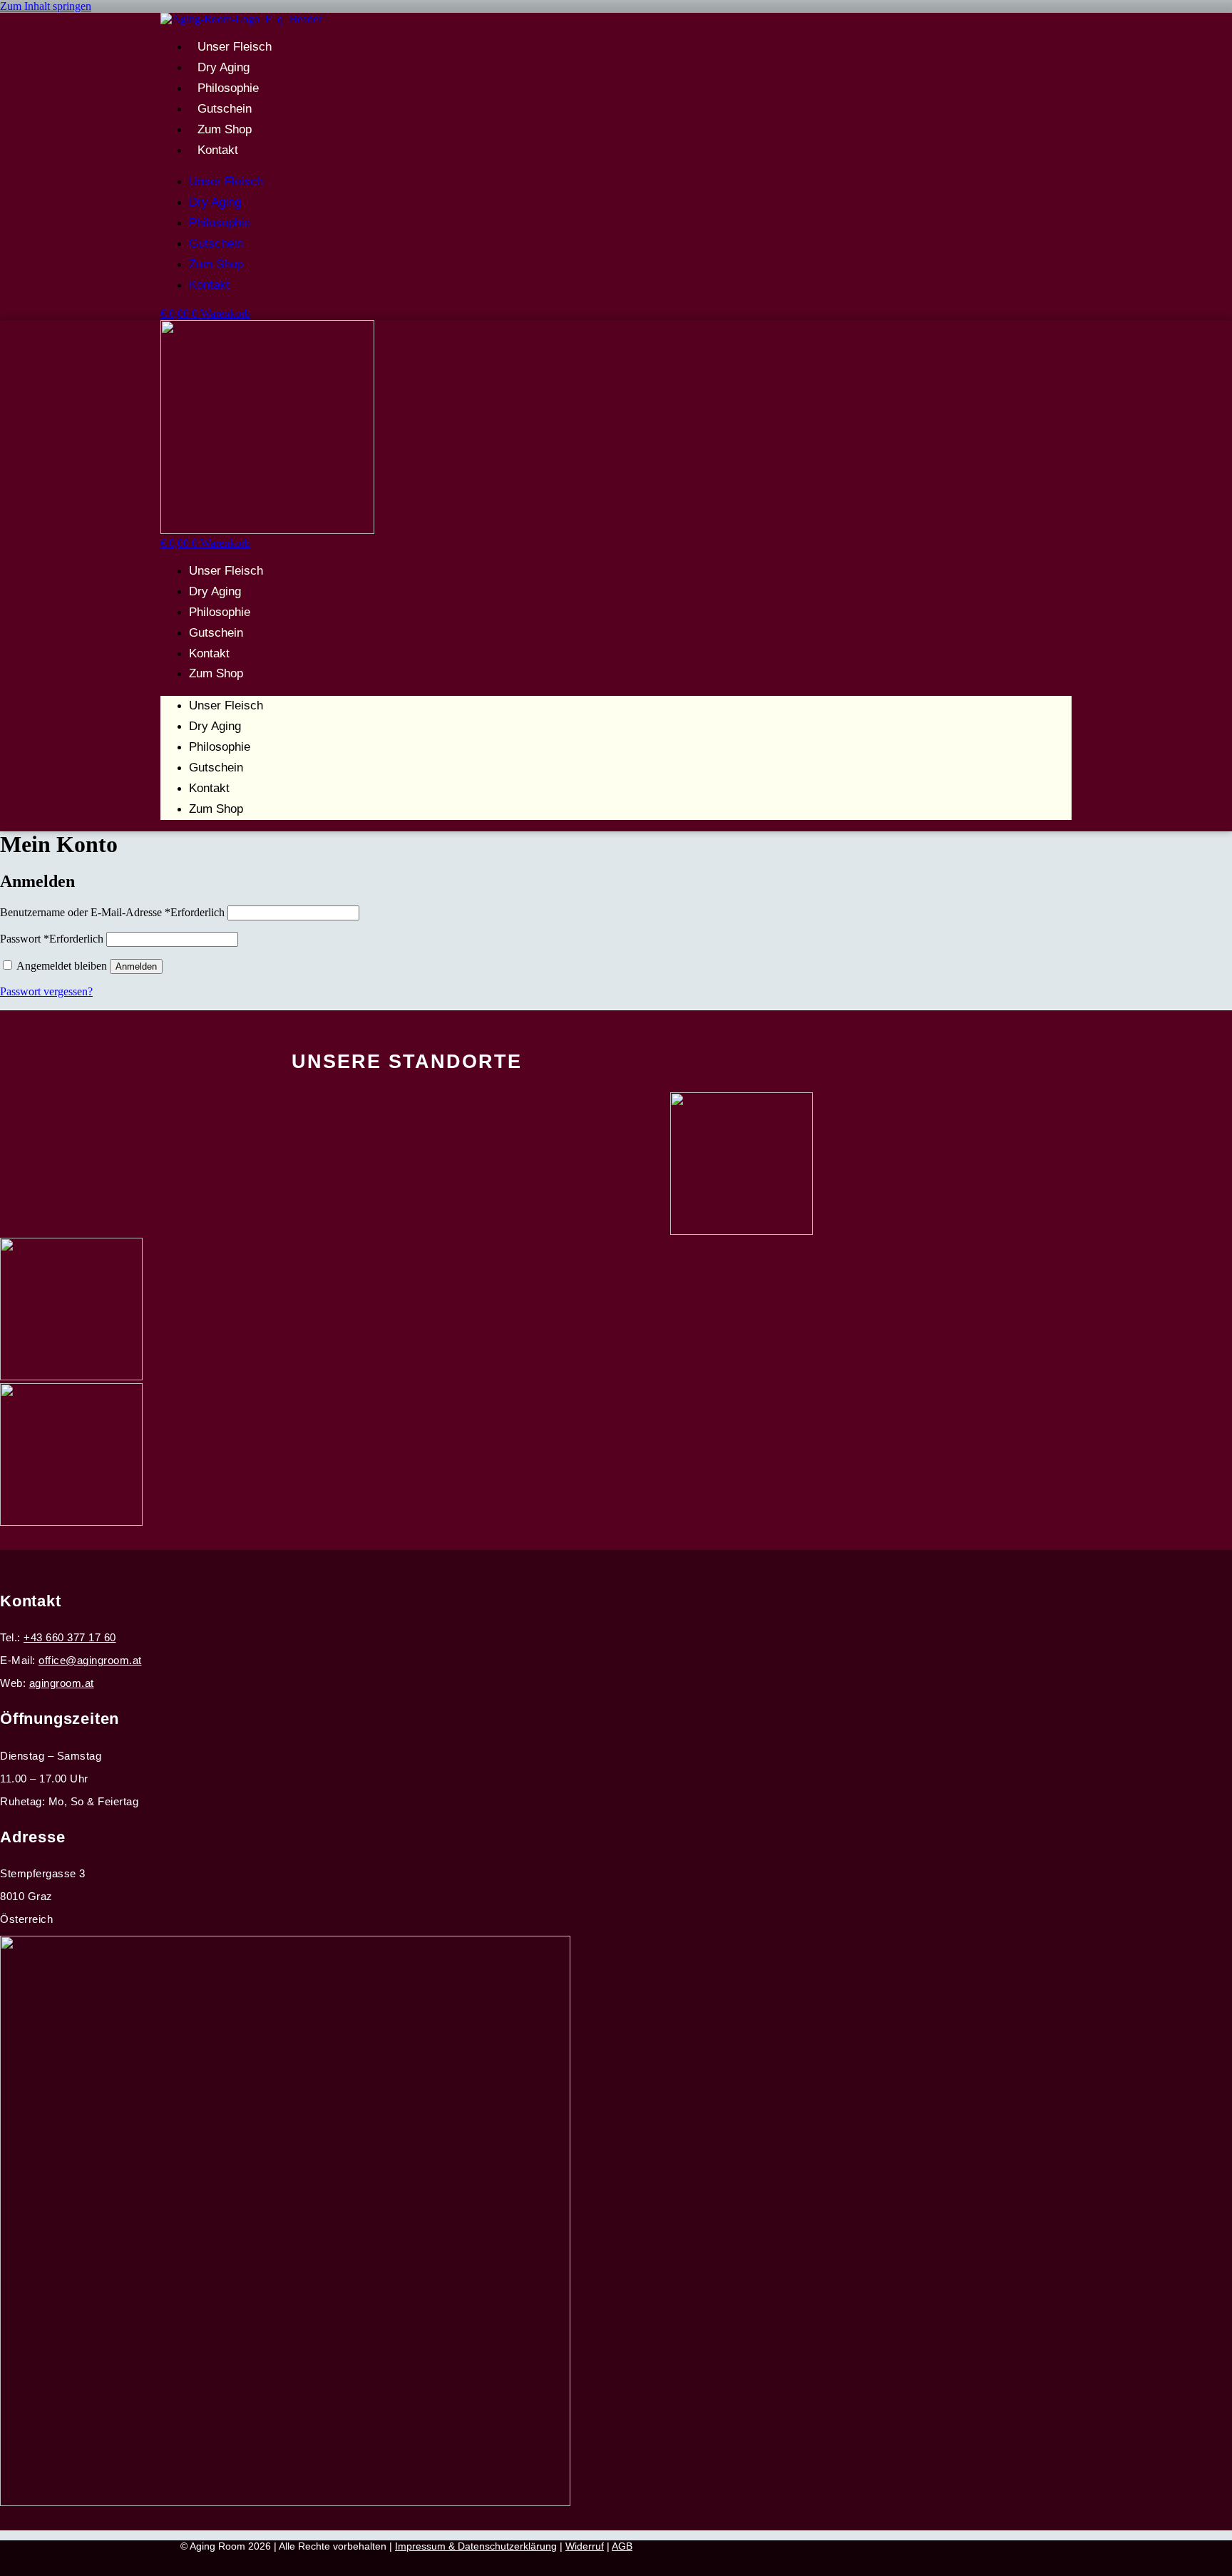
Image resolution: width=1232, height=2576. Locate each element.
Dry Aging (224, 67)
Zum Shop (225, 129)
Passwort (52, 939)
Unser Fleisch (235, 47)
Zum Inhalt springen (46, 6)
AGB (622, 2546)
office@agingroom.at (90, 1660)
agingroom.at (62, 1683)
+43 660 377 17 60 (70, 1637)
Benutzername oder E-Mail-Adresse (112, 912)
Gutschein (225, 109)
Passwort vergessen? (46, 991)
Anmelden (136, 966)
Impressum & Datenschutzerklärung (476, 2546)
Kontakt (218, 150)
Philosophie (228, 88)
